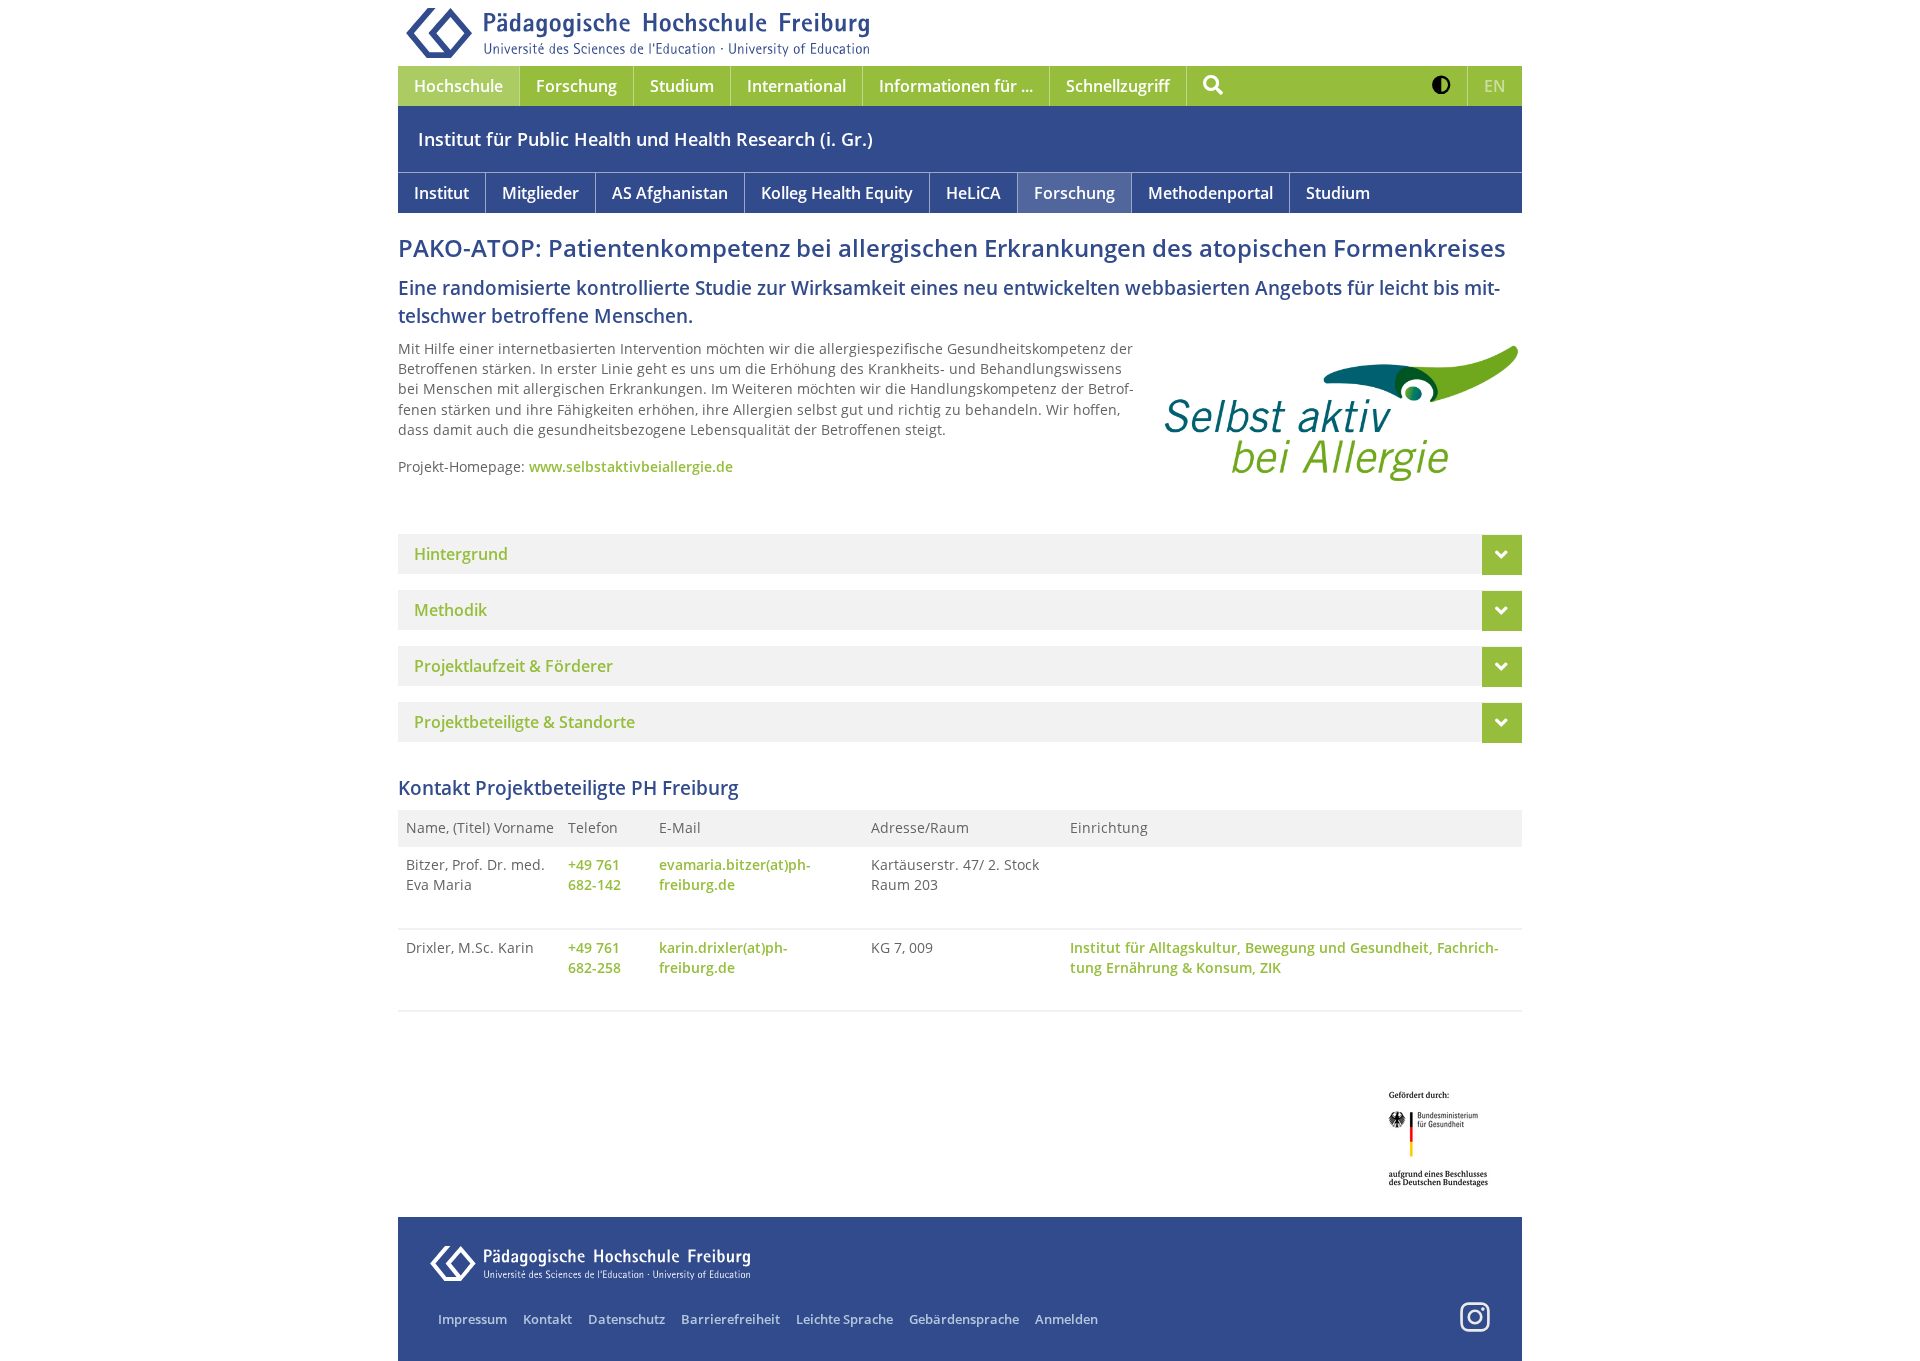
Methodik (450, 610)
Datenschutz (626, 1319)
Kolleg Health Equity (837, 193)
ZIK (1270, 967)
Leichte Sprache (844, 1319)
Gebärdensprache (964, 1319)
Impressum (472, 1319)
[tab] (960, 554)
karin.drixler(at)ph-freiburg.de (723, 957)
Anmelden (1066, 1319)
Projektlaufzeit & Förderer (513, 666)
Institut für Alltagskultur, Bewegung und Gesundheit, (1253, 947)
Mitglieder (540, 193)
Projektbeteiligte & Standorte (524, 722)
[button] (1441, 86)
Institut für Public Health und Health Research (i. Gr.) (645, 139)
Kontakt (547, 1319)
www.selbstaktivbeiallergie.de (631, 466)
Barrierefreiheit (730, 1319)
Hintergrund (461, 554)
